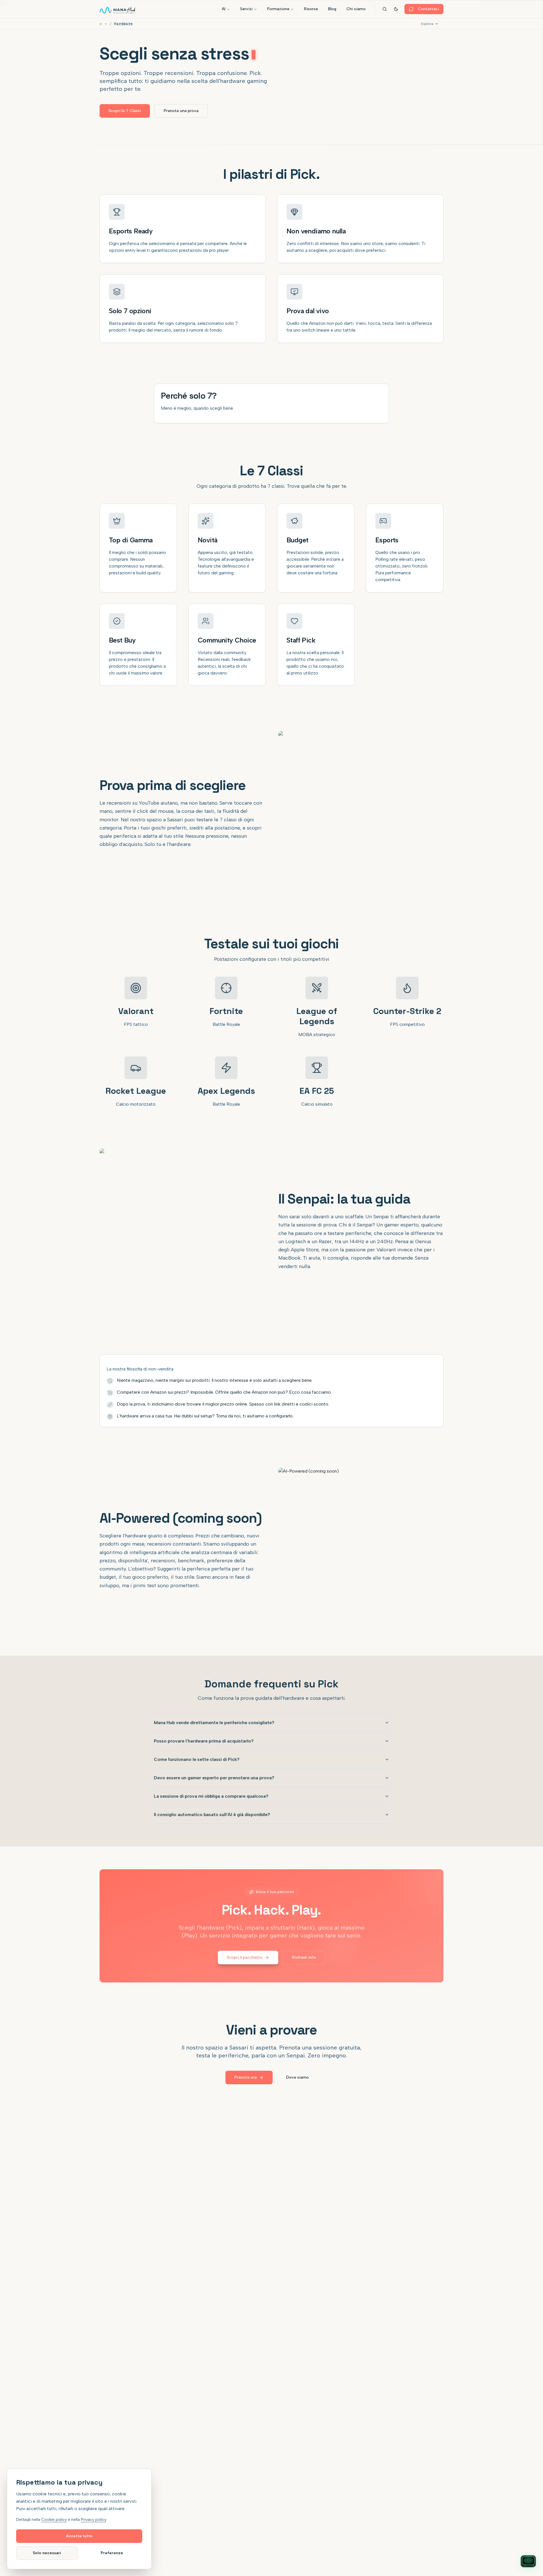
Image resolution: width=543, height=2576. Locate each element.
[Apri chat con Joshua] (528, 2561)
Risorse (311, 9)
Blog (332, 9)
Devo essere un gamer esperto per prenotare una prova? (214, 1778)
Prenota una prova (181, 111)
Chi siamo (356, 9)
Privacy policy (93, 2520)
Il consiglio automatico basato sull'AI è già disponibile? (212, 1815)
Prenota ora (246, 2077)
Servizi (246, 9)
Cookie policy (54, 2520)
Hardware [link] (123, 24)
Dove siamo (298, 2077)
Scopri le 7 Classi (125, 111)
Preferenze (112, 2553)
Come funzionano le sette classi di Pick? (197, 1759)
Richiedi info (304, 1957)
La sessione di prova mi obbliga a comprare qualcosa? (211, 1796)
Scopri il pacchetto (245, 1957)
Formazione (278, 9)
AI (224, 9)
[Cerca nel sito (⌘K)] (385, 9)
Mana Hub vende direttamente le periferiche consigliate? (214, 1723)
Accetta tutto (79, 2536)
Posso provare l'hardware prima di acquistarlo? (204, 1741)
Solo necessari (47, 2553)
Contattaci (428, 9)
